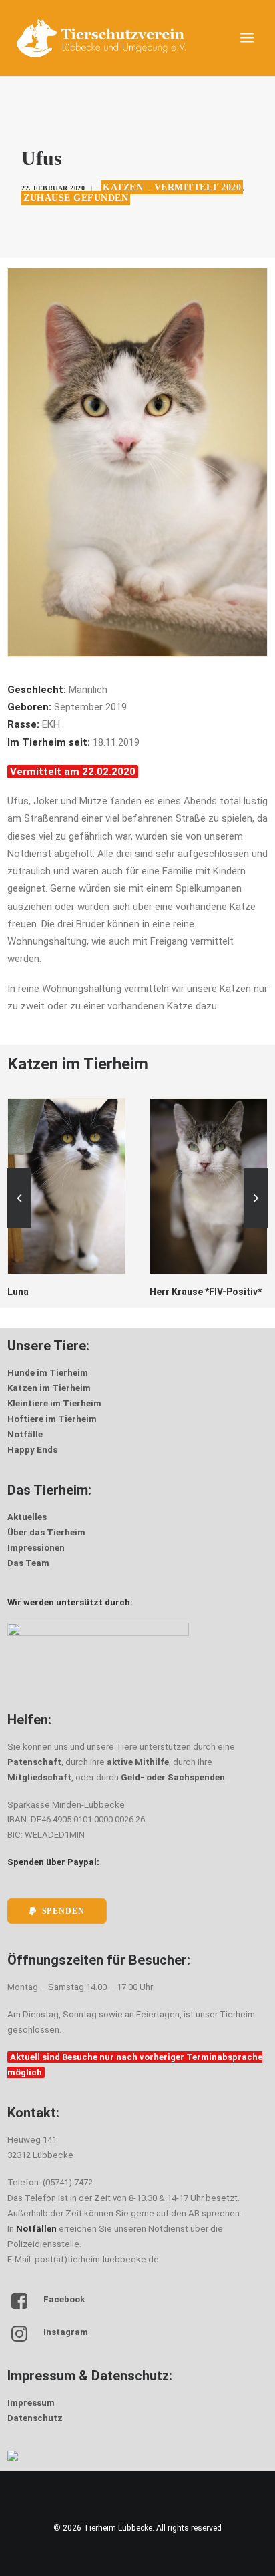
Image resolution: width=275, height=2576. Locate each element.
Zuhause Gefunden (76, 198)
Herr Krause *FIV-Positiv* (63, 1292)
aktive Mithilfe (138, 1762)
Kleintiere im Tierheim (54, 1403)
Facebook (64, 2299)
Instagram (66, 2332)
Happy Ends (32, 1450)
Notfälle (25, 1434)
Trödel (165, 1292)
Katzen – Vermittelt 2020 (172, 187)
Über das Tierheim (46, 1532)
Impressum (31, 2403)
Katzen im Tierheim (49, 1388)
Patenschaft (34, 1762)
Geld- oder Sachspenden (173, 1777)
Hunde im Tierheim (48, 1373)
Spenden (63, 1911)
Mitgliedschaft (39, 1777)
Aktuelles (27, 1517)
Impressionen (36, 1548)
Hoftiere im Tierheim (52, 1419)
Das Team (28, 1563)
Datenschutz (35, 2418)
